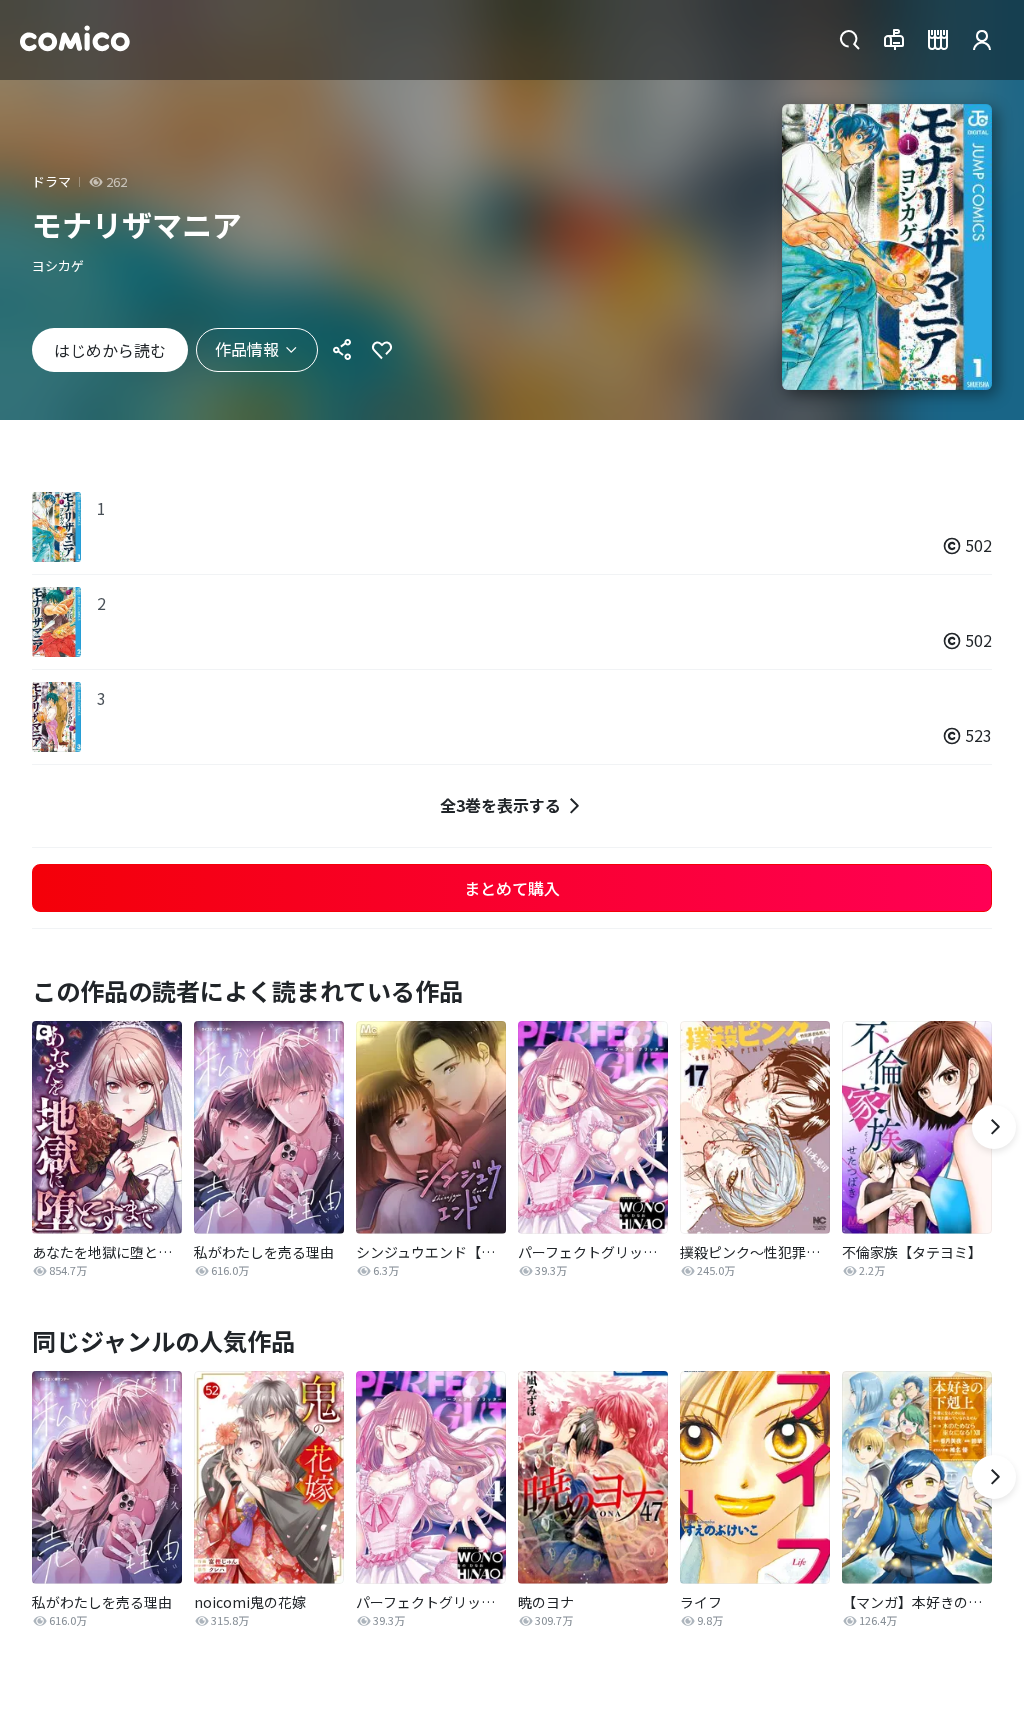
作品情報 (247, 349)
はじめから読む (110, 350)
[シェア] (342, 350)
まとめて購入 (512, 888)
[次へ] (994, 1127)
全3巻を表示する (500, 805)
